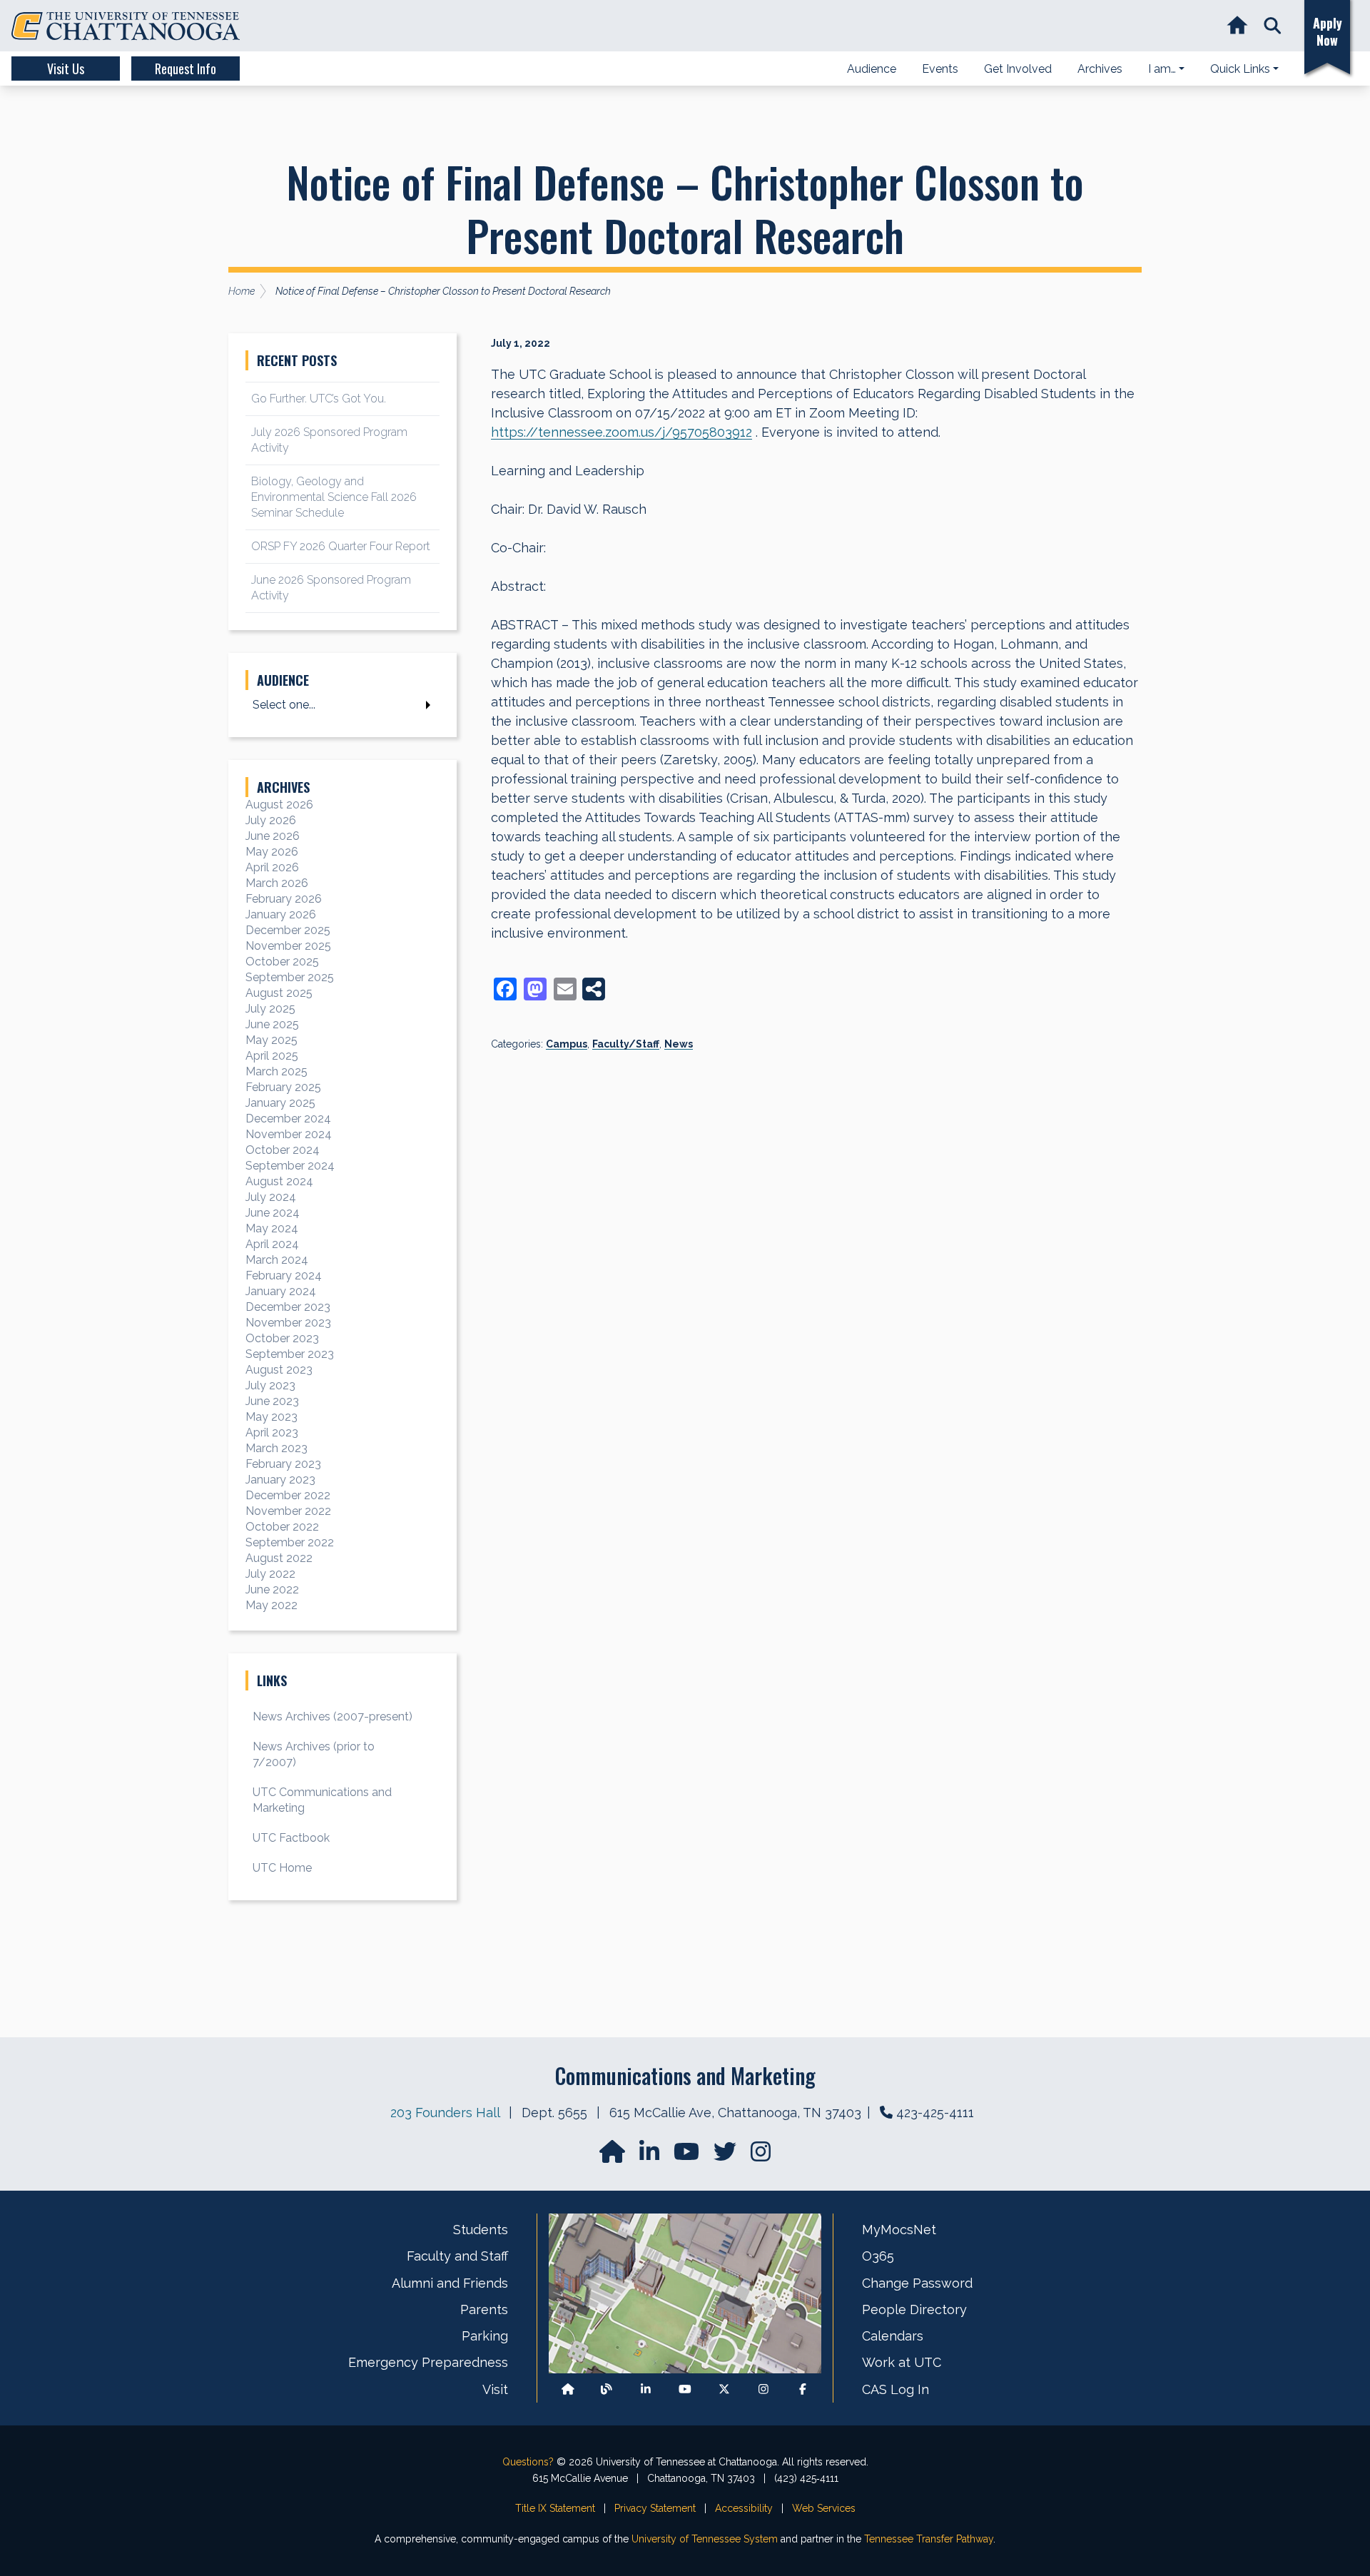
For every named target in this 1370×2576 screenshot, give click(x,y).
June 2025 (272, 1024)
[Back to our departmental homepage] (568, 2389)
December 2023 (288, 1307)
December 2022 (288, 1495)
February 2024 (284, 1276)
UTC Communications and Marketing (322, 1800)
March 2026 (277, 883)
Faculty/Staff (626, 1044)
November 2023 (288, 1323)
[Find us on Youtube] (685, 2389)
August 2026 (279, 805)
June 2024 (273, 1213)
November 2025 (288, 946)
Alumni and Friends (450, 2283)
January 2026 (281, 914)
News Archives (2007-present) (333, 1717)
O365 (878, 2256)
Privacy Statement (655, 2508)
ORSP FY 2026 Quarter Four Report (341, 546)
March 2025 (276, 1071)
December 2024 (288, 1119)
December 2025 (288, 930)
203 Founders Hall (445, 2113)
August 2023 (279, 1370)
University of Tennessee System (705, 2539)
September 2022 (290, 1542)
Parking (485, 2336)
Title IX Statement (555, 2508)
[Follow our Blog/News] (607, 2389)
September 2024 (290, 1166)
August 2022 (279, 1558)
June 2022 (272, 1589)
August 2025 (279, 993)
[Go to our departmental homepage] (614, 2156)
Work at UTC (902, 2362)
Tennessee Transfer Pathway (929, 2539)
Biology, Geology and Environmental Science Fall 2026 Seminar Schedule (334, 497)
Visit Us (66, 69)
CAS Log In (895, 2389)
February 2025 (283, 1087)
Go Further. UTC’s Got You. (319, 399)
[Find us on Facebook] (803, 2389)
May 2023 (272, 1417)
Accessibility (744, 2508)
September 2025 (290, 977)
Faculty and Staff (457, 2256)
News (679, 1044)
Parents (484, 2309)
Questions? (528, 2462)
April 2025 (272, 1056)
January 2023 (280, 1480)
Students (481, 2230)
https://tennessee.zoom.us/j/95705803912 (621, 432)
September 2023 (290, 1354)
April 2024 (272, 1244)
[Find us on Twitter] (726, 2156)
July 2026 (271, 820)
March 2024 (277, 1260)
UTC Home (282, 1868)
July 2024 (271, 1197)
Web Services (824, 2508)
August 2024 (279, 1181)
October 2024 (283, 1150)
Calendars (893, 2336)
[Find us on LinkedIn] (651, 2156)
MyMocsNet (899, 2230)
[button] (1273, 26)
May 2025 (272, 1040)
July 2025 (270, 1009)
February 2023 (283, 1464)
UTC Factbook (291, 1838)
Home (242, 291)
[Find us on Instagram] (761, 2156)
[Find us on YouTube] (688, 2156)
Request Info (186, 69)
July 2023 (270, 1385)
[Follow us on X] (724, 2389)
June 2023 (272, 1401)
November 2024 (289, 1134)
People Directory (914, 2309)
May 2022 (272, 1605)
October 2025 (282, 962)
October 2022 (282, 1527)
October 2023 (282, 1338)
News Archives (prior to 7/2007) (314, 1754)
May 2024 (272, 1228)
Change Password (917, 2283)
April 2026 (272, 867)
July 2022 (270, 1574)
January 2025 (280, 1103)
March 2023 (276, 1448)
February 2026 (284, 899)
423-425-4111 (935, 2113)
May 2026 (272, 852)
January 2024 (281, 1291)
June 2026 (273, 836)
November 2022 (288, 1511)
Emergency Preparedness (428, 2362)
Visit (495, 2389)
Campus (567, 1044)
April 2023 (272, 1432)
